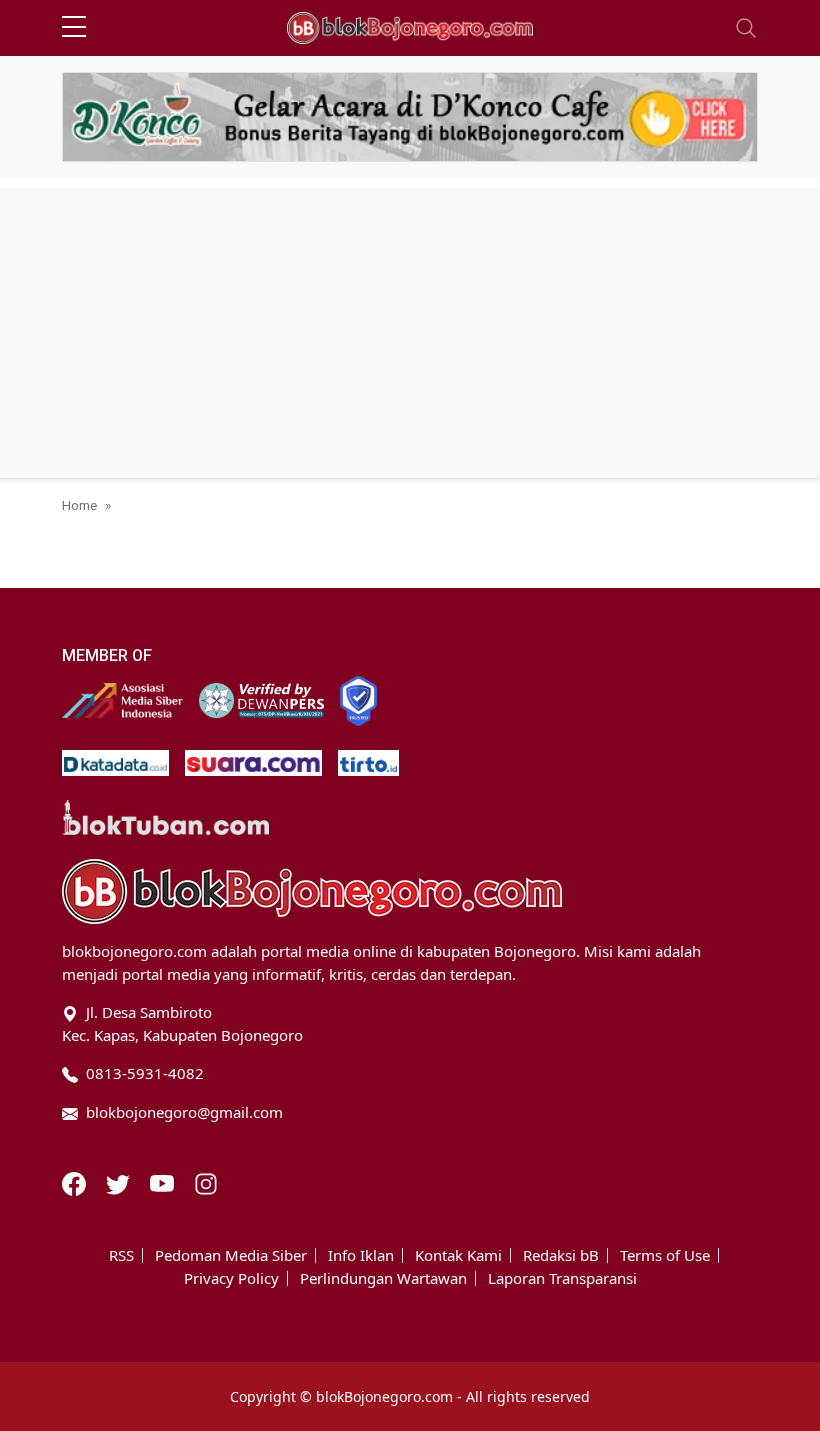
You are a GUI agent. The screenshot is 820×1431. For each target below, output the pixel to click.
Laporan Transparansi (562, 1278)
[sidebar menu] (74, 28)
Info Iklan (361, 1255)
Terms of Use (665, 1255)
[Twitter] (120, 1182)
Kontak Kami (458, 1255)
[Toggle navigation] (746, 28)
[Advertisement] (410, 328)
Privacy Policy (231, 1278)
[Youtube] (164, 1182)
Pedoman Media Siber (231, 1255)
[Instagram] (206, 1182)
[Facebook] (76, 1182)
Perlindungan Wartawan (383, 1278)
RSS (121, 1255)
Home (79, 505)
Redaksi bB (561, 1255)
